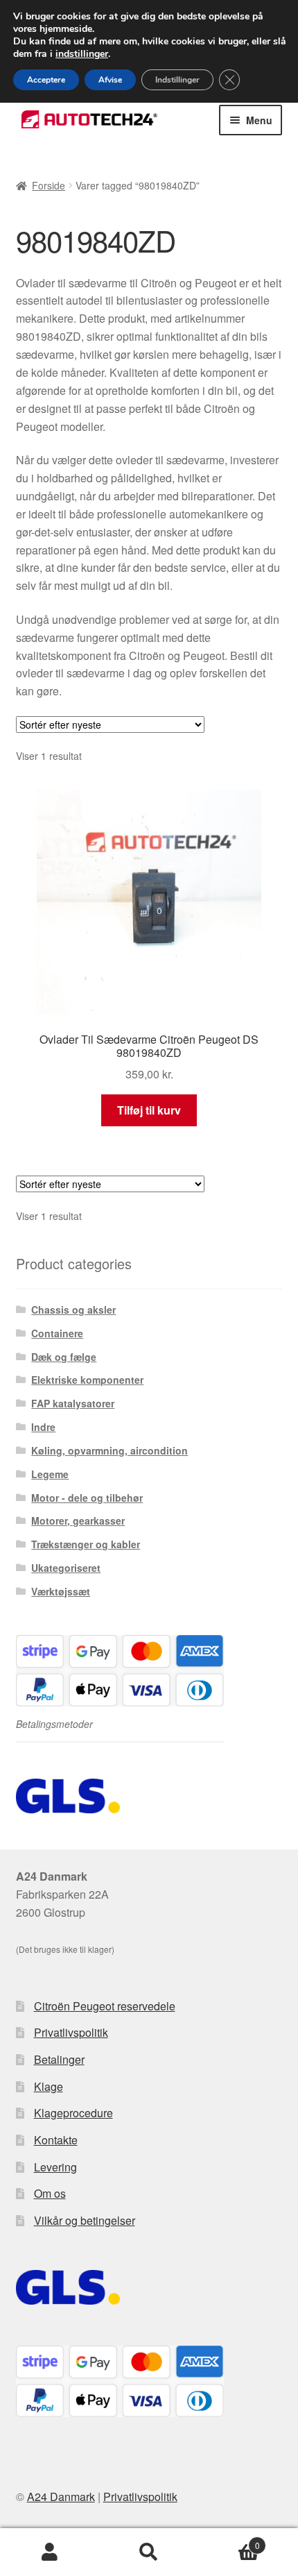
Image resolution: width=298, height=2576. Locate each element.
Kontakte (56, 2140)
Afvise (110, 80)
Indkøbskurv (229, 2540)
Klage (49, 2086)
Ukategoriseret (66, 1568)
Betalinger (59, 2059)
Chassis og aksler (73, 1310)
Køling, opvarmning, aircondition (109, 1450)
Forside (49, 185)
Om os (50, 2193)
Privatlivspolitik (71, 2032)
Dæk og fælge (64, 1357)
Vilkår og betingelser (85, 2220)
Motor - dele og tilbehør (87, 1498)
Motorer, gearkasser (78, 1520)
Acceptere (46, 80)
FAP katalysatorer (73, 1403)
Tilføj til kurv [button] (149, 1110)
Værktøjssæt (61, 1591)
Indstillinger (177, 80)
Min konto (50, 2552)
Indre (43, 1427)
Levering (55, 2167)
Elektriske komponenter (87, 1380)
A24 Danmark (61, 2497)
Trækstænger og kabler (86, 1544)
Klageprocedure (73, 2113)
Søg (149, 2552)
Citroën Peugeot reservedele (105, 2006)
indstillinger (82, 54)
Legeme (50, 1474)
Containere (57, 1333)
